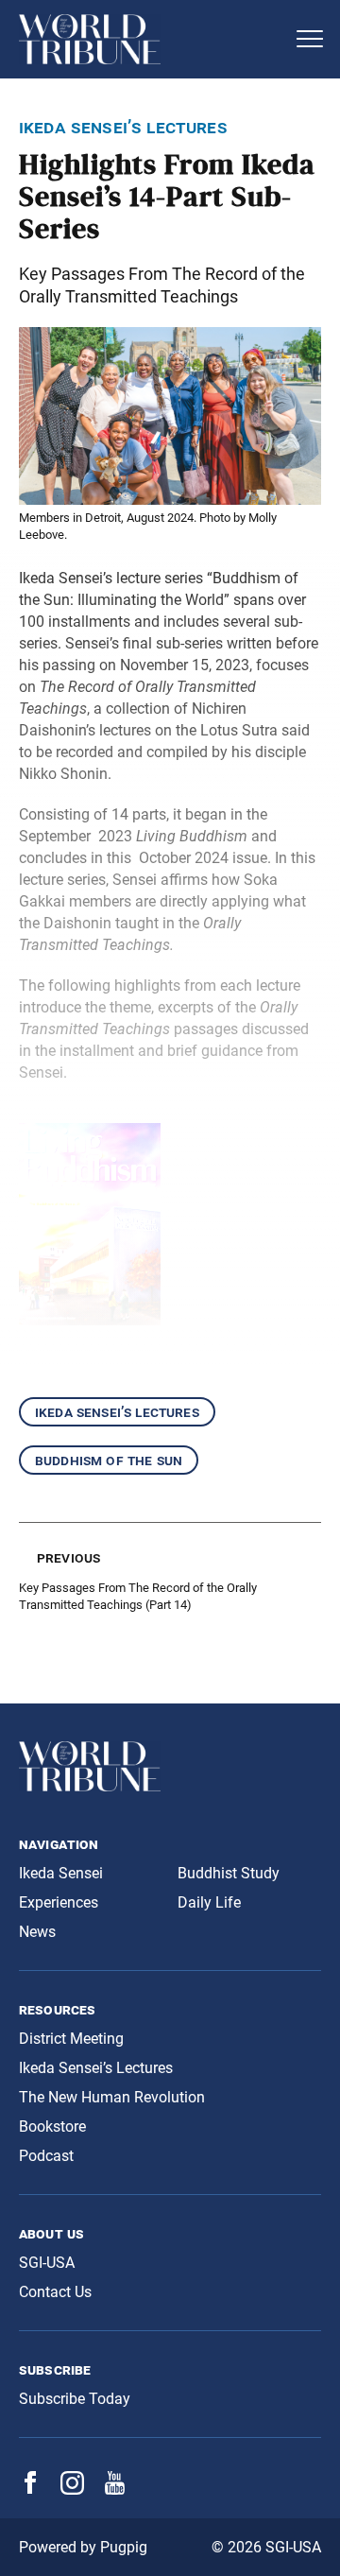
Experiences (59, 1902)
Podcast (46, 2156)
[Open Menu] (310, 39)
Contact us (55, 2292)
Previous (68, 1557)
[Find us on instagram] (72, 2490)
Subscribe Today (75, 2399)
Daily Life (209, 1902)
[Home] (151, 39)
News (37, 1932)
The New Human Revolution (112, 2097)
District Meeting (71, 2039)
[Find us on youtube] (115, 2490)
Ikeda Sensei (61, 1873)
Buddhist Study (229, 1873)
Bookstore (52, 2126)
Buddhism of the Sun (109, 1460)
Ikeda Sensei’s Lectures (117, 1412)
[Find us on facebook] (30, 2489)
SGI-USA (47, 2263)
